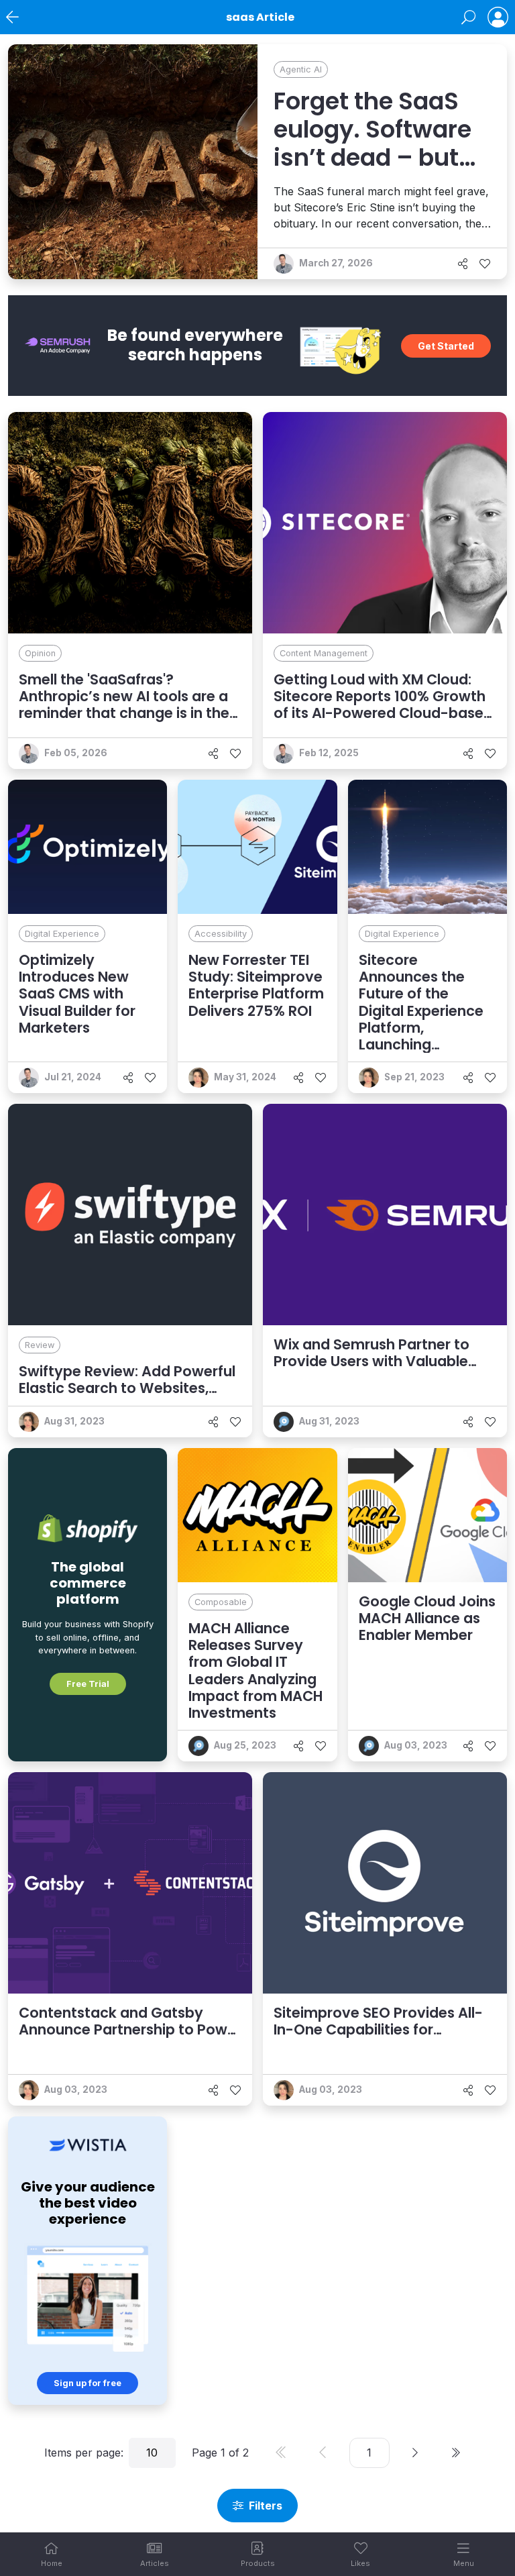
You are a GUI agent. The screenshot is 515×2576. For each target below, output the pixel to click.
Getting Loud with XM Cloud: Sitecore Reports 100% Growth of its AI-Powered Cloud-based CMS (383, 705)
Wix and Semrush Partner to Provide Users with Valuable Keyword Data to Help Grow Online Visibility (371, 1370)
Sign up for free (88, 2383)
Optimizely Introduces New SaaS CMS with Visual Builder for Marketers (77, 994)
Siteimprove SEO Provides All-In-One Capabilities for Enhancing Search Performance (385, 2029)
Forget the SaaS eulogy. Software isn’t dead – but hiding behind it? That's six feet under (373, 172)
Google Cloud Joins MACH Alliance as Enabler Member (427, 1618)
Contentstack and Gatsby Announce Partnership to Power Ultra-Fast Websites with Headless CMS (130, 2038)
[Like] (485, 264)
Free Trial (88, 1684)
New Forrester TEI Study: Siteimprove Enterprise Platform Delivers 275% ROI (256, 985)
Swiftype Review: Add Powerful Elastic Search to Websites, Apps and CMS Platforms (127, 1388)
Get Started (446, 346)
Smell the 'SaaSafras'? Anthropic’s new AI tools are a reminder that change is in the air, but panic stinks (124, 705)
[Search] (468, 17)
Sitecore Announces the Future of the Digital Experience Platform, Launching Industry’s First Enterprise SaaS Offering (421, 1028)
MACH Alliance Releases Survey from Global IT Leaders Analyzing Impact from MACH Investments (255, 1670)
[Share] (463, 264)
